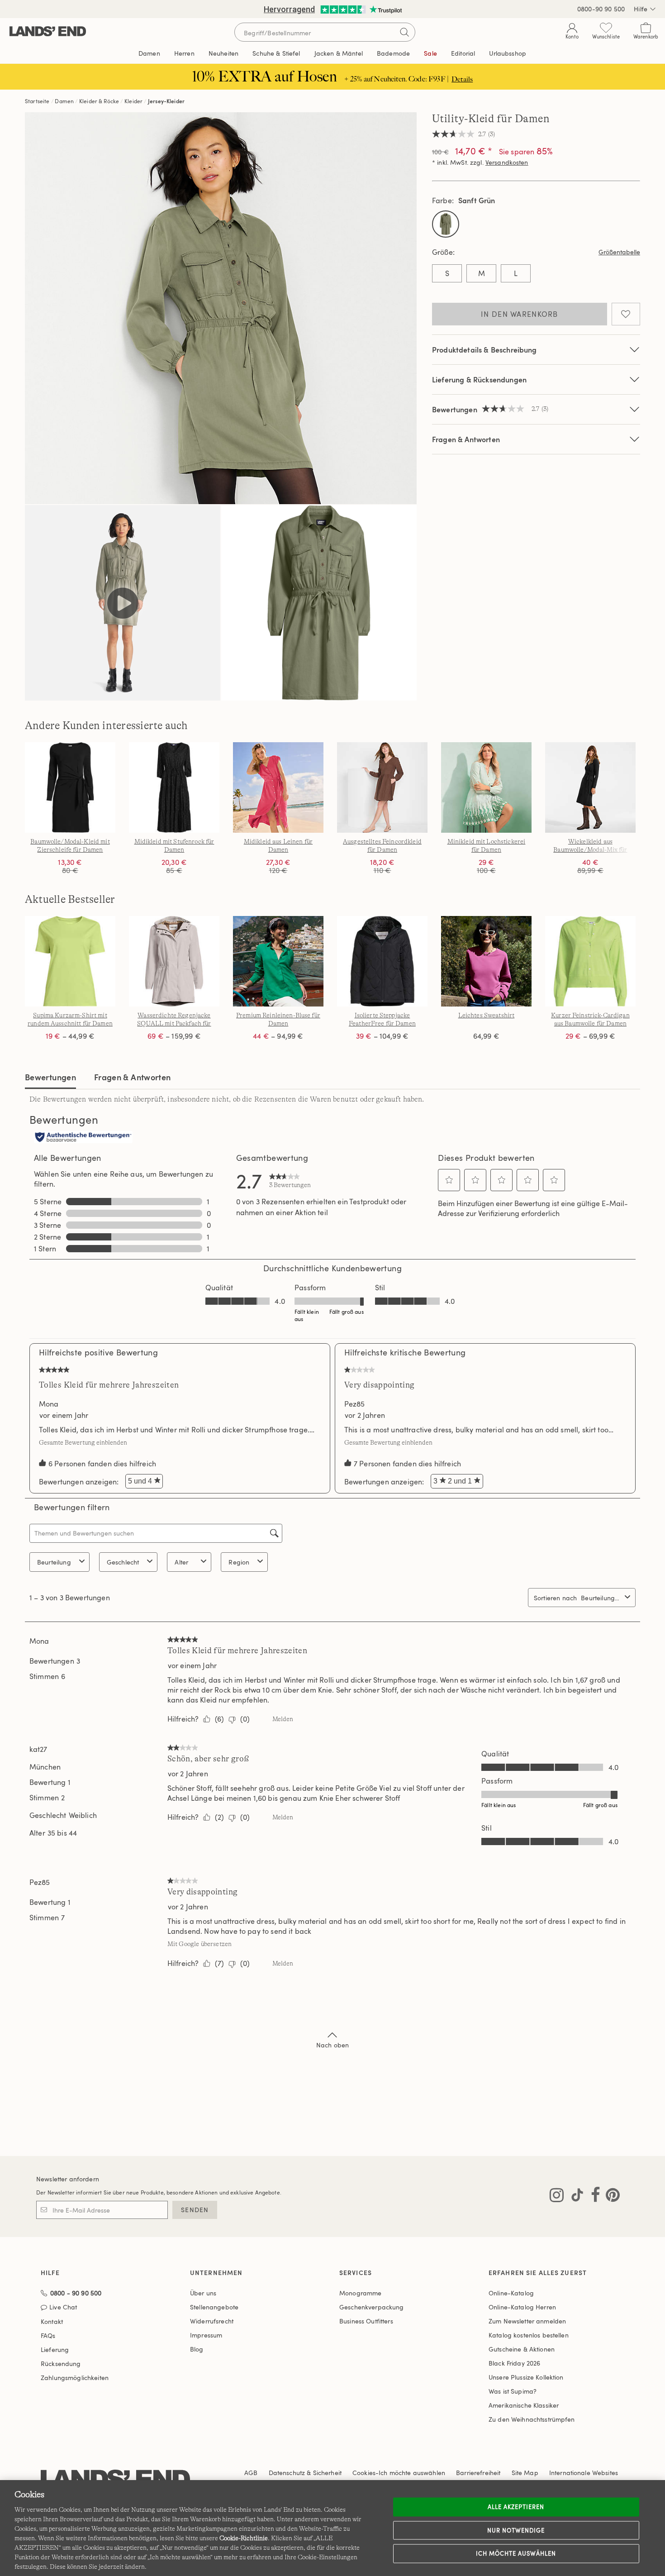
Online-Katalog (511, 2293)
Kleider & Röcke (99, 101)
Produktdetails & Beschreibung (484, 350)
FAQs (48, 2335)
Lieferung (55, 2349)
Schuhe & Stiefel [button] (276, 53)
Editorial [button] (463, 53)
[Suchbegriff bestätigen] (404, 32)
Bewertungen (50, 1077)
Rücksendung (61, 2364)
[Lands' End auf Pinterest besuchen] (610, 2197)
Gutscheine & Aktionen (522, 2349)
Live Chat (63, 2307)
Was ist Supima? (513, 2391)
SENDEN (195, 2210)
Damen (64, 101)
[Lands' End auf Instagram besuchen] (557, 2197)
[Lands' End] (48, 32)
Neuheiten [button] (223, 53)
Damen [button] (149, 53)
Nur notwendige (516, 2530)
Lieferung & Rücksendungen (479, 379)
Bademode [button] (393, 53)
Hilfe (641, 9)
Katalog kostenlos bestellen (529, 2335)
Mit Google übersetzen (199, 1944)
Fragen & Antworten (466, 439)
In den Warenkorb (519, 314)
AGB (251, 2473)
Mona (49, 1404)
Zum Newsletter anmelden (527, 2321)
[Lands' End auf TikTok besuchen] (575, 2197)
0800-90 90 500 (601, 9)
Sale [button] (430, 53)
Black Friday (514, 2363)
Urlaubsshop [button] (508, 53)
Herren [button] (184, 53)
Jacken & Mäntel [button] (339, 53)
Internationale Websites (584, 2473)
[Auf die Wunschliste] (626, 314)
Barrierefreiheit (478, 2473)
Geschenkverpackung (372, 2307)
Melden (283, 1719)
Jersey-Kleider (166, 101)
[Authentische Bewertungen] (83, 1138)
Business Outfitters (366, 2321)
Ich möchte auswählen (516, 2553)
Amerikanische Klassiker (524, 2405)
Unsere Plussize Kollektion (526, 2377)
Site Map (525, 2473)
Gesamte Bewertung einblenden (85, 1442)
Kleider (133, 101)
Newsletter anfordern (68, 2179)
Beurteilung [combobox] (54, 1562)
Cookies (364, 2473)
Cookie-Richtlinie (244, 2538)
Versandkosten (507, 162)
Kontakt (52, 2321)
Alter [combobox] (181, 1562)
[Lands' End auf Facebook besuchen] (593, 2197)
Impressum (206, 2335)
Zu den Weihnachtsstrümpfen (532, 2419)
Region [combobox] (239, 1562)
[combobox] (601, 1598)
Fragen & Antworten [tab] (132, 1077)
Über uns (203, 2293)
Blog (197, 2349)
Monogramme (360, 2293)
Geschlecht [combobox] (123, 1562)
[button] (449, 1180)
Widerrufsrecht (212, 2321)
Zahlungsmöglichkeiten (75, 2378)
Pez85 (354, 1404)
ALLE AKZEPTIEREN (516, 2507)
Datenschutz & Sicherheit (305, 2473)
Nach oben (332, 2045)
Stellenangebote (214, 2307)
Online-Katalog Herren (522, 2307)
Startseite (37, 101)
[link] (290, 1180)
